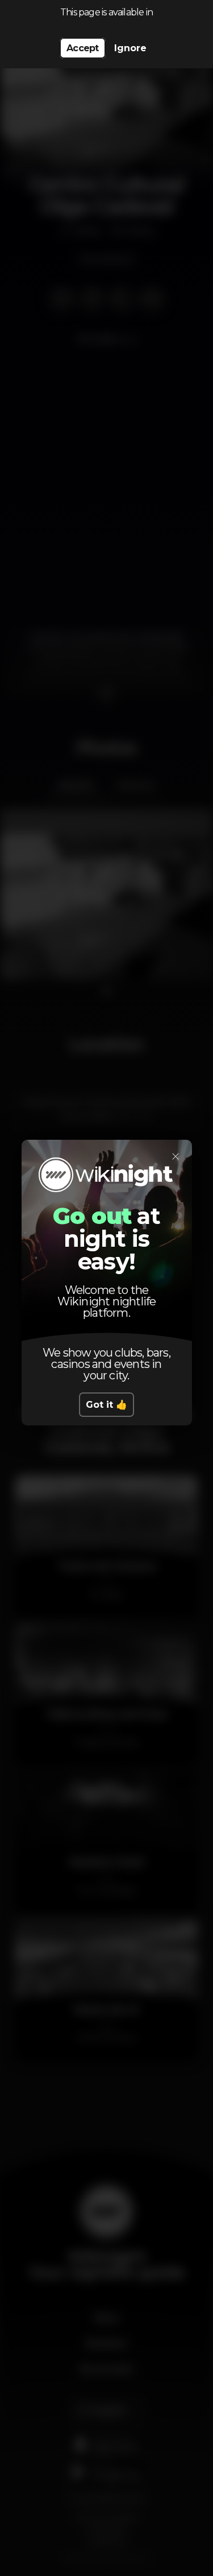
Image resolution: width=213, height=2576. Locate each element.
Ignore (130, 48)
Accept (82, 48)
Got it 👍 (106, 1405)
